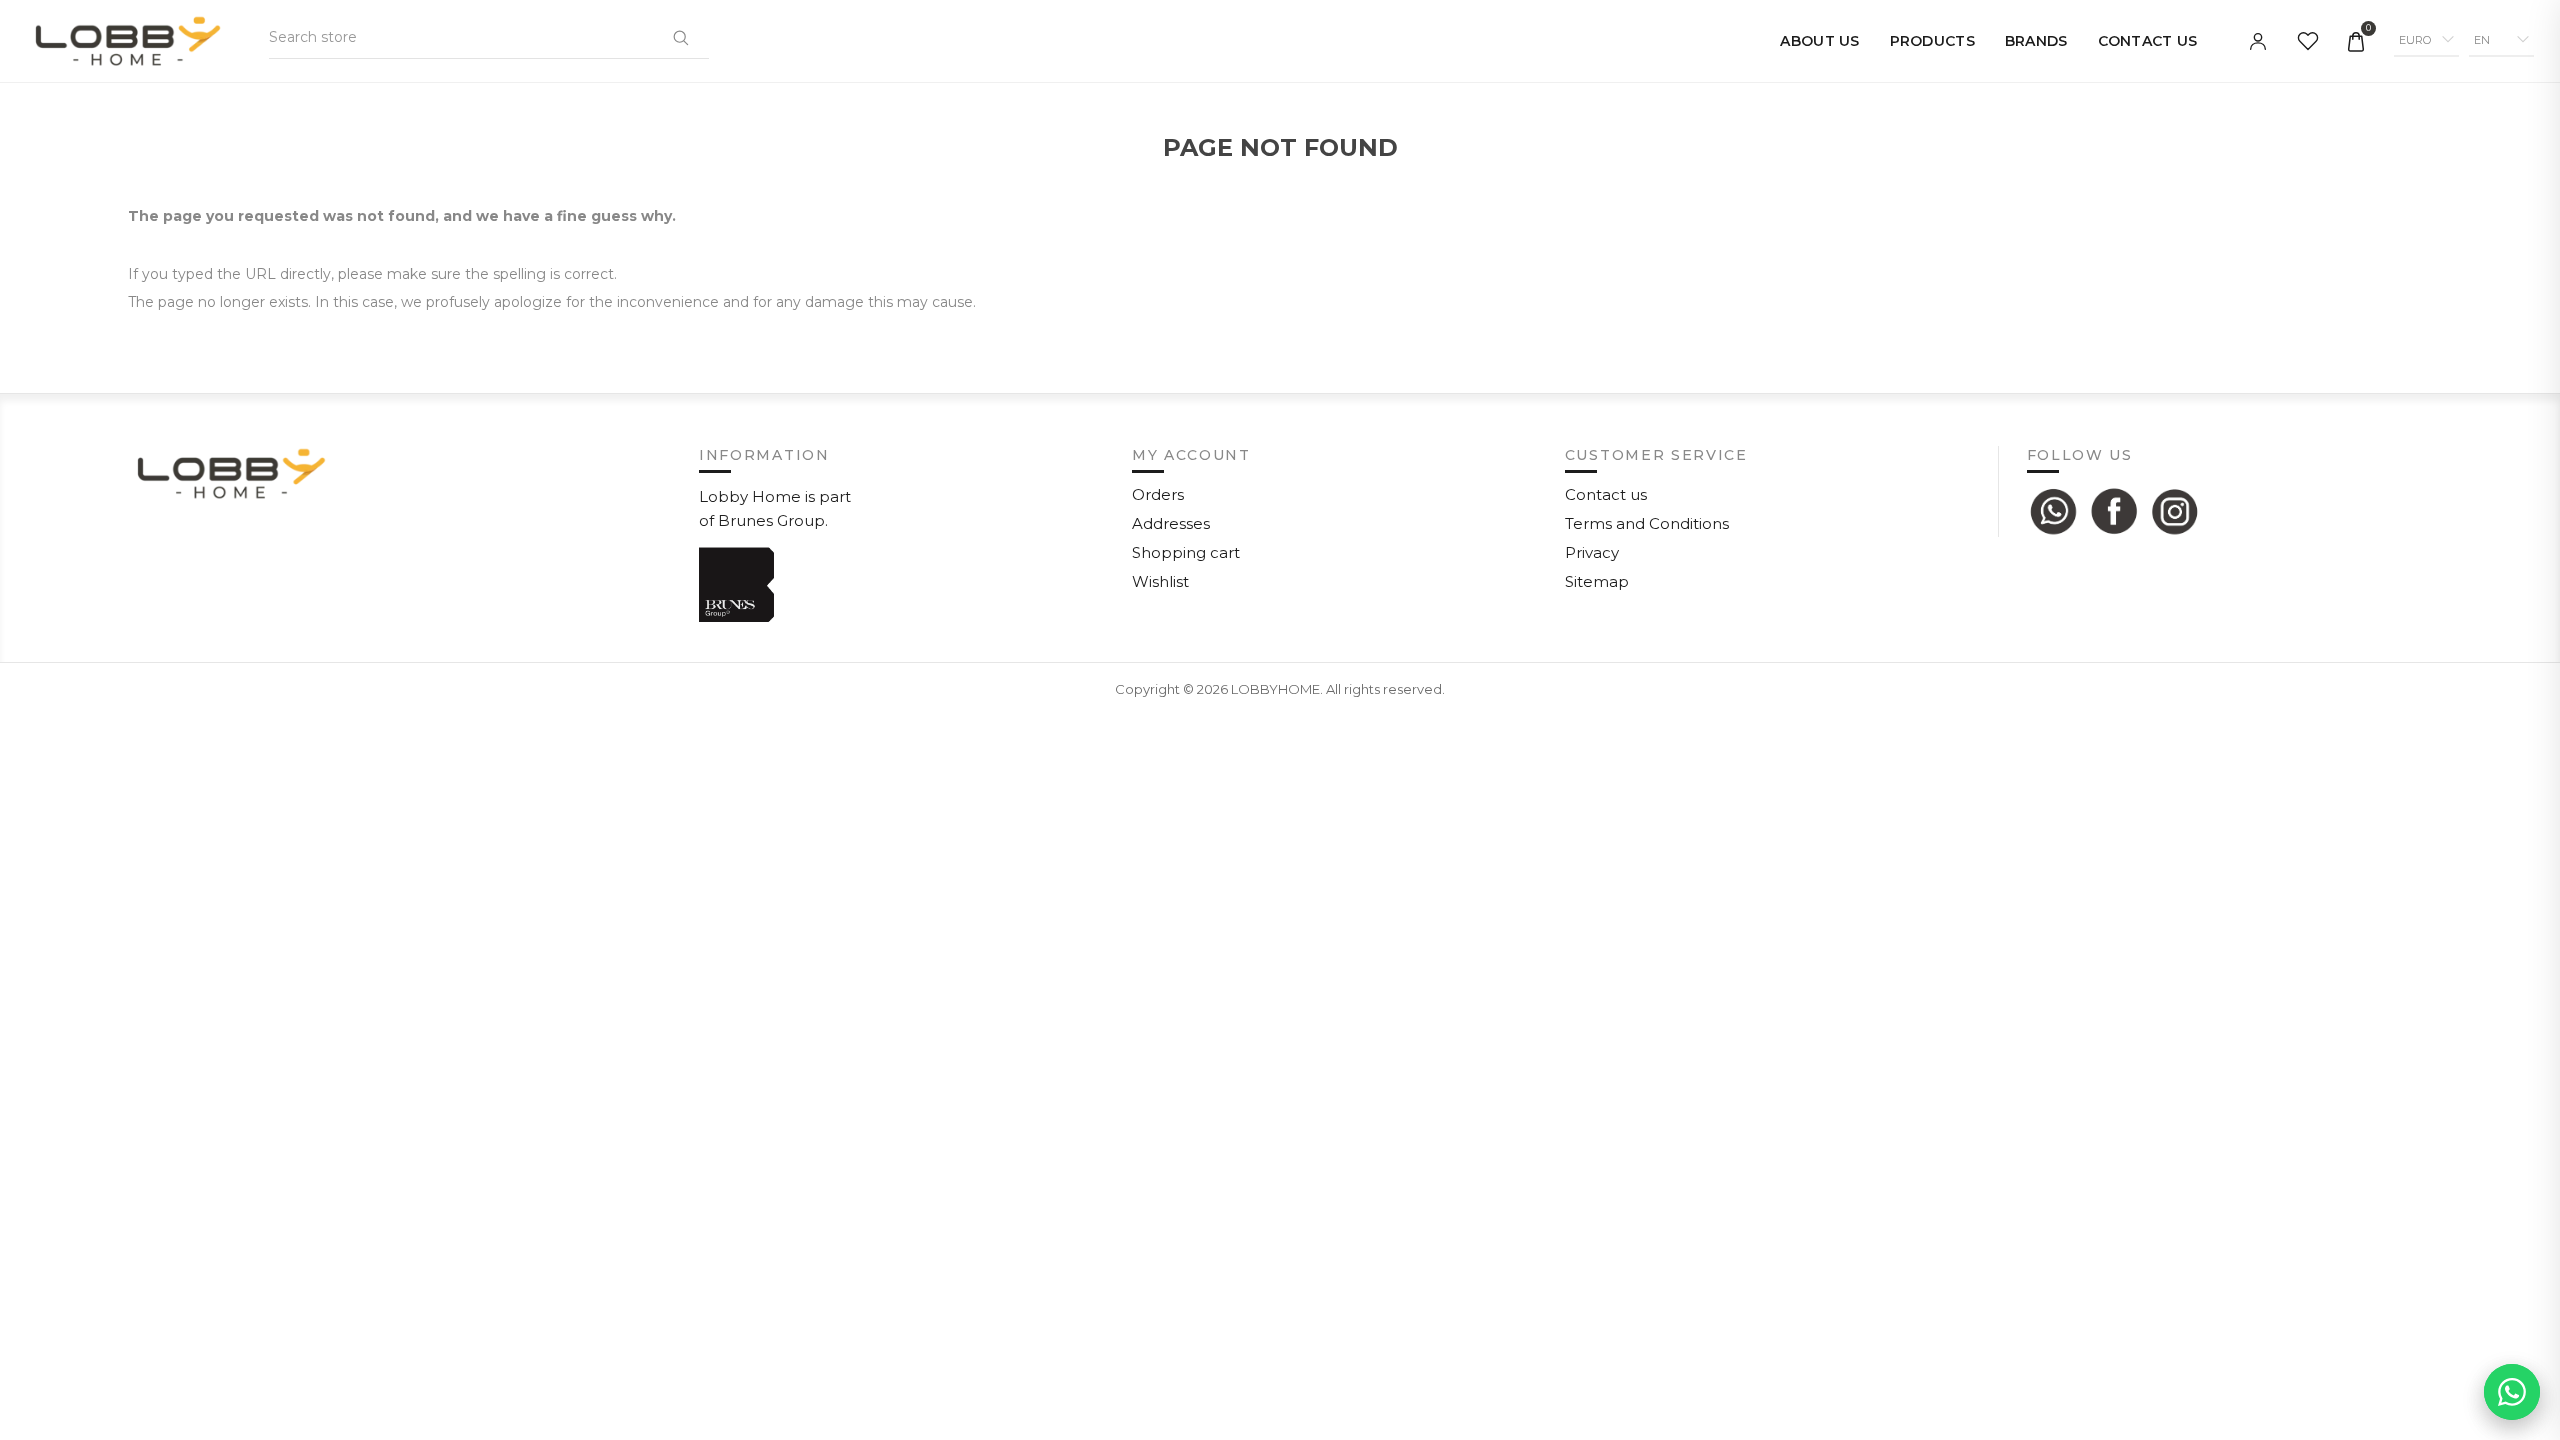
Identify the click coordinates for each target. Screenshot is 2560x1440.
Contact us (1606, 494)
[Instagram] (2175, 511)
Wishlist (1160, 581)
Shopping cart (1186, 552)
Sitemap (1597, 581)
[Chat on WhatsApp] (2512, 1392)
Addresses (1171, 523)
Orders (1158, 494)
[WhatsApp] (2053, 511)
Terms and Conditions (1647, 523)
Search (680, 37)
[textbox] (368, 37)
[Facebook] (2114, 511)
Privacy (1592, 552)
